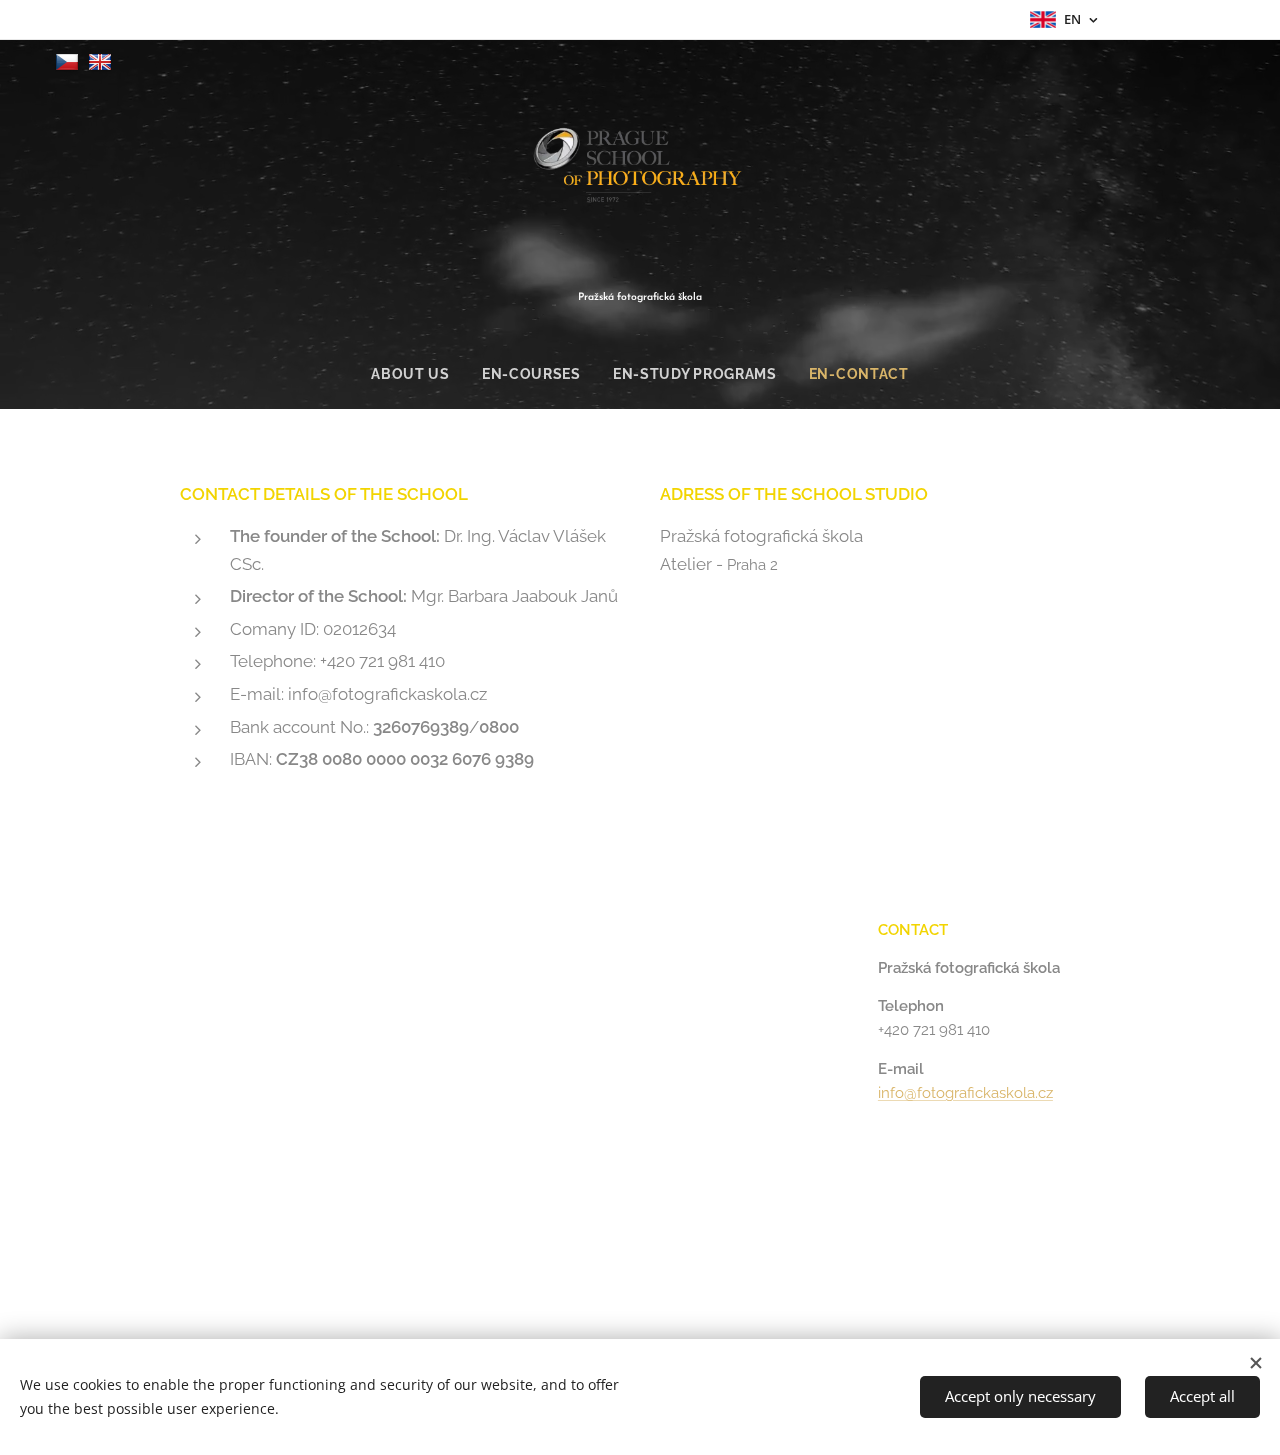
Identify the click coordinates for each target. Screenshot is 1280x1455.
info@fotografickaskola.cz (965, 1093)
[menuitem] (418, 374)
